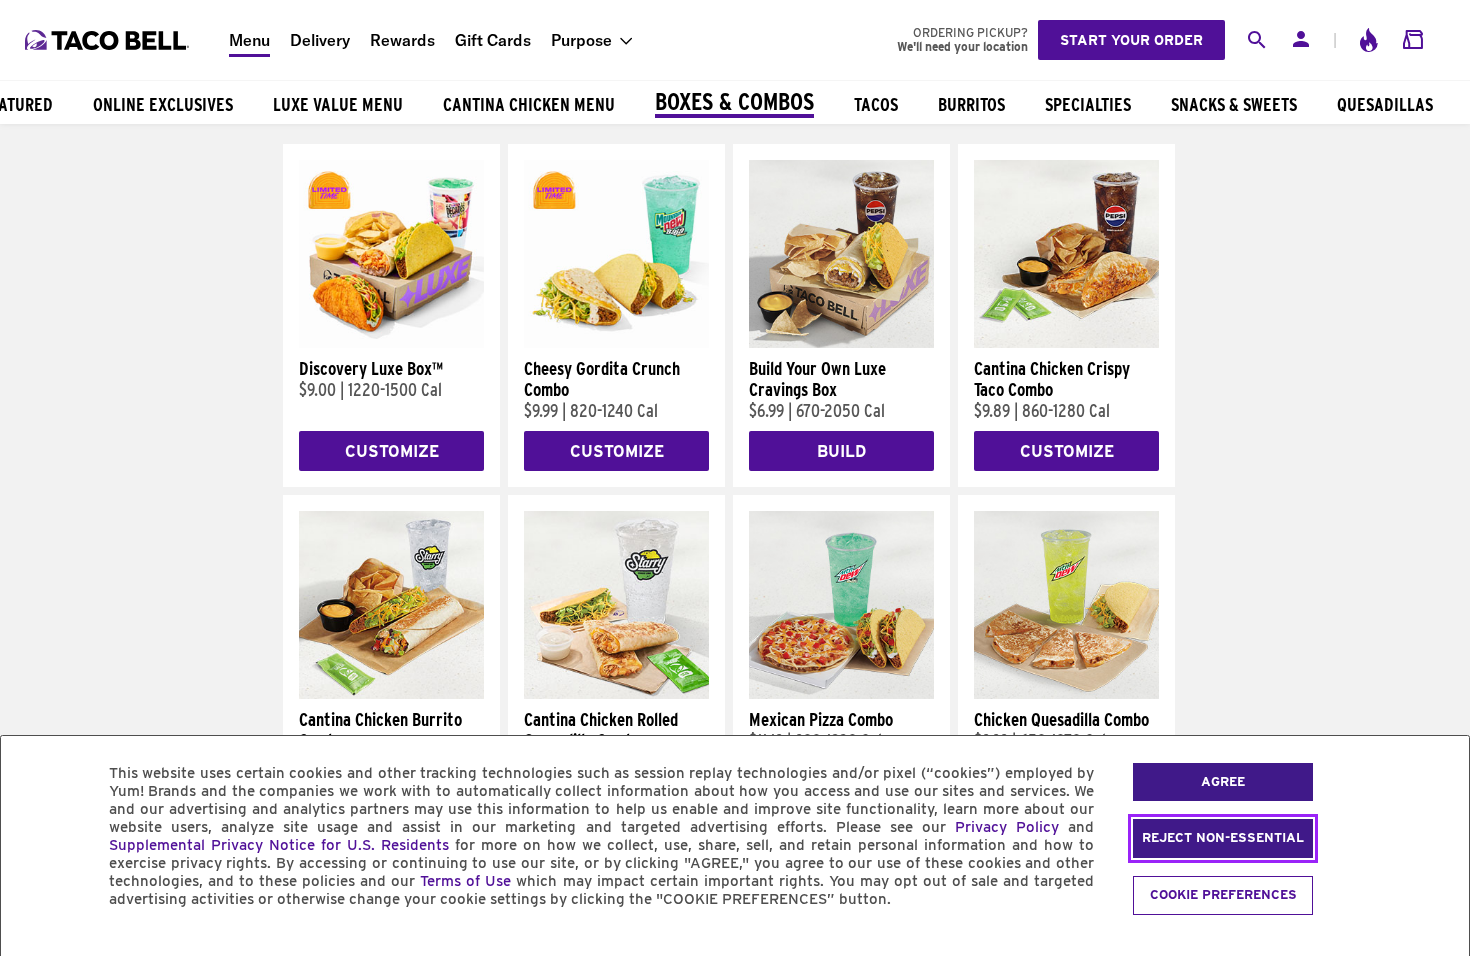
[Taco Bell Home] (109, 40)
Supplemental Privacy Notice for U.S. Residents (279, 845)
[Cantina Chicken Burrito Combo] (391, 694)
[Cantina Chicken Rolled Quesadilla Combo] (616, 694)
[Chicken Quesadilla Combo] (1066, 694)
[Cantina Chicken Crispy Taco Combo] (1066, 343)
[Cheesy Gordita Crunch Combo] (616, 343)
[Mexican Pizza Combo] (841, 694)
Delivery (320, 40)
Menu (249, 40)
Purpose (581, 40)
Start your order (1131, 40)
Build (841, 451)
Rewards (402, 40)
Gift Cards (493, 40)
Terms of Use (465, 881)
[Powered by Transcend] (33, 944)
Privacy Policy (1007, 827)
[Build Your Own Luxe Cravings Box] (841, 343)
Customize (392, 451)
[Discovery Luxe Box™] (391, 343)
